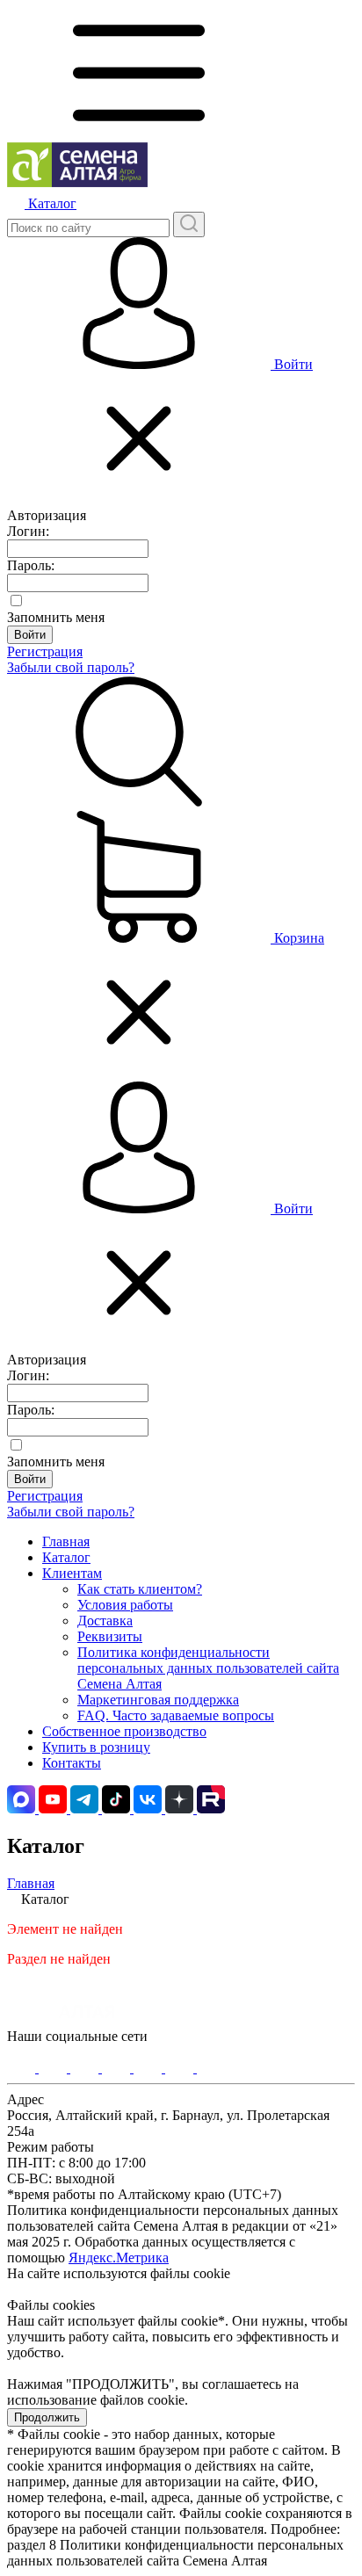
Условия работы (125, 1605)
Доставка (105, 1621)
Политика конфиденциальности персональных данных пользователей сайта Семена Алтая (208, 1668)
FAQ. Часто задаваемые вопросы (176, 1715)
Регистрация (45, 651)
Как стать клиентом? (140, 1589)
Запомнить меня (56, 617)
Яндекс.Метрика (119, 2258)
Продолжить (47, 2417)
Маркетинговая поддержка (158, 1700)
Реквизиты (110, 1636)
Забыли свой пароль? (71, 667)
